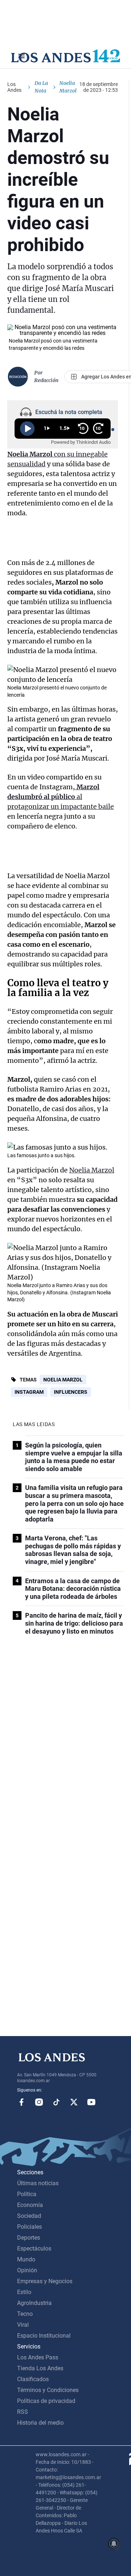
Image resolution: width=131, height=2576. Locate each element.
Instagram (29, 1392)
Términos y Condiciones (48, 2390)
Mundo (26, 2259)
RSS (23, 2412)
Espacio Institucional (44, 2336)
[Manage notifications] (114, 2544)
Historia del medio (40, 2423)
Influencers (71, 1392)
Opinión (27, 2270)
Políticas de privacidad (46, 2401)
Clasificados (33, 2379)
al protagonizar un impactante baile (61, 797)
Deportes (29, 2238)
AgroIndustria (34, 2303)
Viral (23, 2325)
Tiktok (56, 2102)
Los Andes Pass (38, 2357)
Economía (30, 2205)
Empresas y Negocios (45, 2281)
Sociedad (29, 2216)
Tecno (25, 2314)
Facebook (21, 2102)
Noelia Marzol (92, 1170)
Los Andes (14, 87)
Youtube (91, 2102)
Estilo (24, 2292)
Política (27, 2194)
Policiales (29, 2227)
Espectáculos (34, 2249)
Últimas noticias (38, 2183)
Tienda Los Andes (40, 2368)
